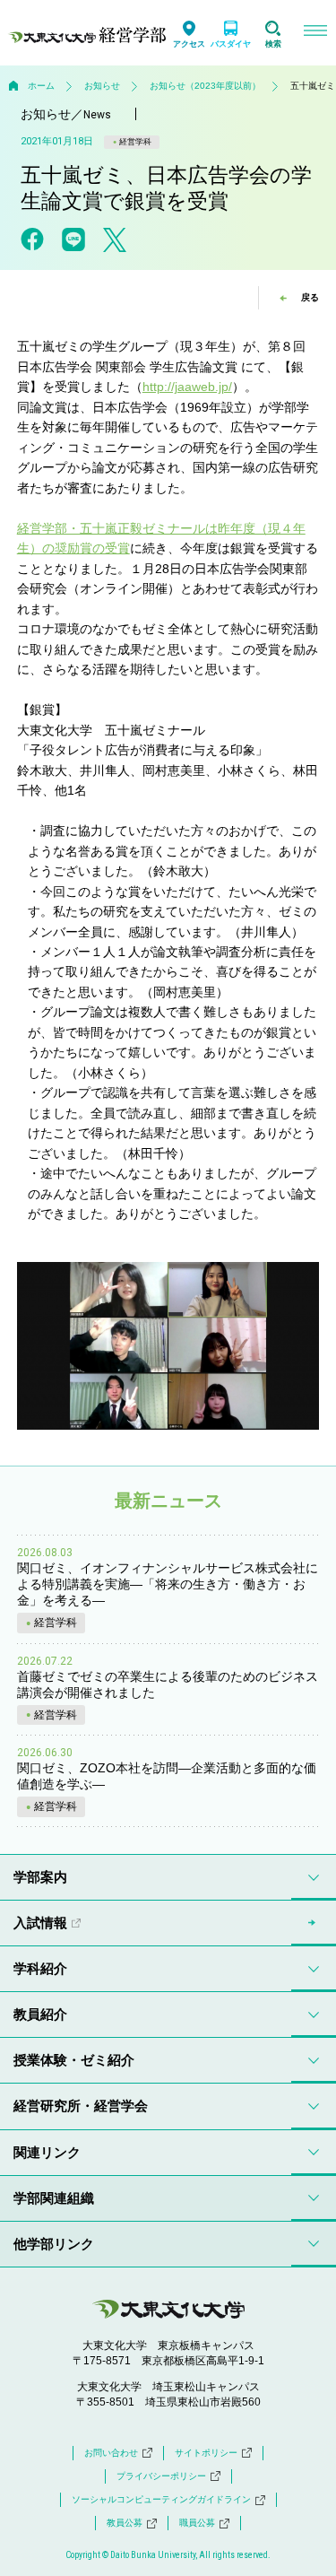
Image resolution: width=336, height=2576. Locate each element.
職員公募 (197, 2523)
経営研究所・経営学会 (81, 2106)
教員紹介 (40, 2014)
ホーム (41, 86)
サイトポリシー (206, 2453)
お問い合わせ (111, 2453)
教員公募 (125, 2523)
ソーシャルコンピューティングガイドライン (161, 2499)
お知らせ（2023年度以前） (205, 86)
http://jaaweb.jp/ (187, 387)
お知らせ (102, 86)
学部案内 (40, 1877)
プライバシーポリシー (161, 2476)
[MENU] (315, 33)
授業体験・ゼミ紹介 (74, 2060)
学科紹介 (40, 1968)
